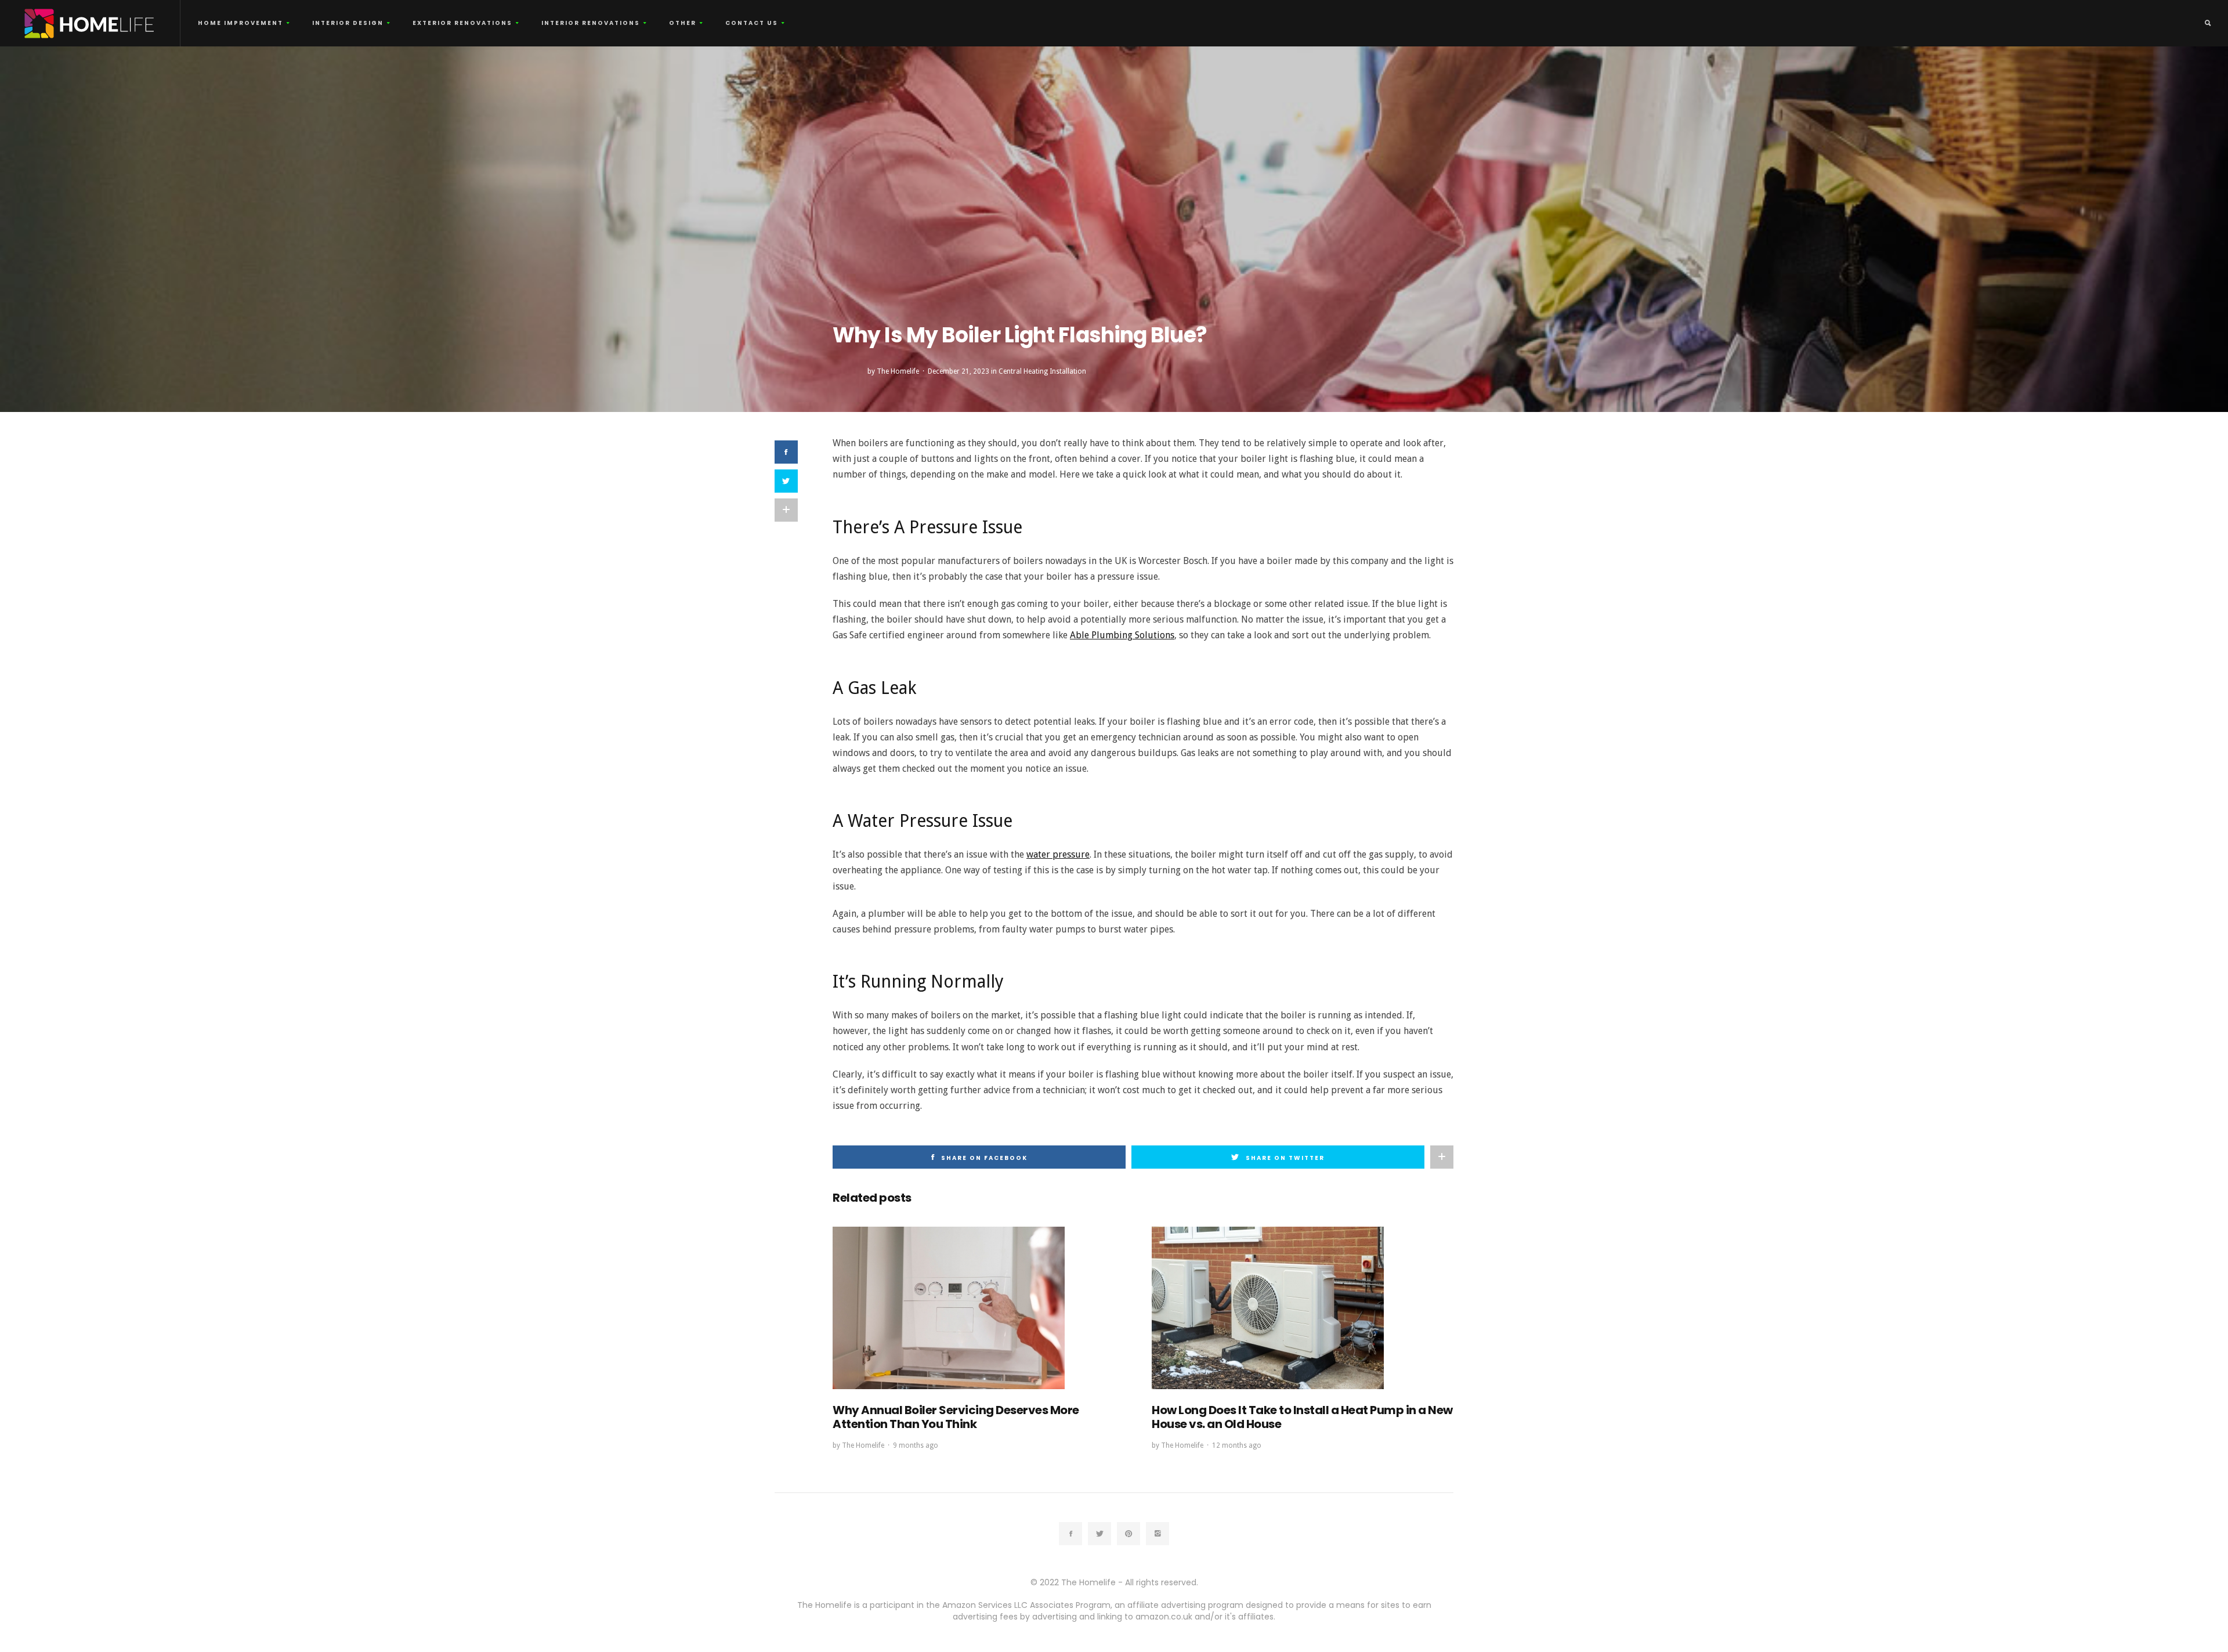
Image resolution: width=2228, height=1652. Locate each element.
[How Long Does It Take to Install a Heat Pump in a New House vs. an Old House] (1268, 1308)
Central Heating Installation (1042, 371)
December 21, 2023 (959, 371)
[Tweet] (786, 481)
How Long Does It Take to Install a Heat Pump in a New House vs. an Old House (1302, 1417)
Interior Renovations (591, 23)
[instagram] (1158, 1534)
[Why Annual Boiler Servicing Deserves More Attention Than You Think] (949, 1308)
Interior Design (348, 23)
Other (683, 23)
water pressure (1058, 854)
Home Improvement (240, 23)
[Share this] (786, 452)
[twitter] (1099, 1534)
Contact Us (752, 23)
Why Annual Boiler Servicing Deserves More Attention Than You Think (956, 1417)
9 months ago (916, 1445)
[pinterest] (1129, 1534)
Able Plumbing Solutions (1122, 635)
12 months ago (1237, 1445)
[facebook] (1070, 1534)
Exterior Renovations (462, 23)
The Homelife (898, 371)
